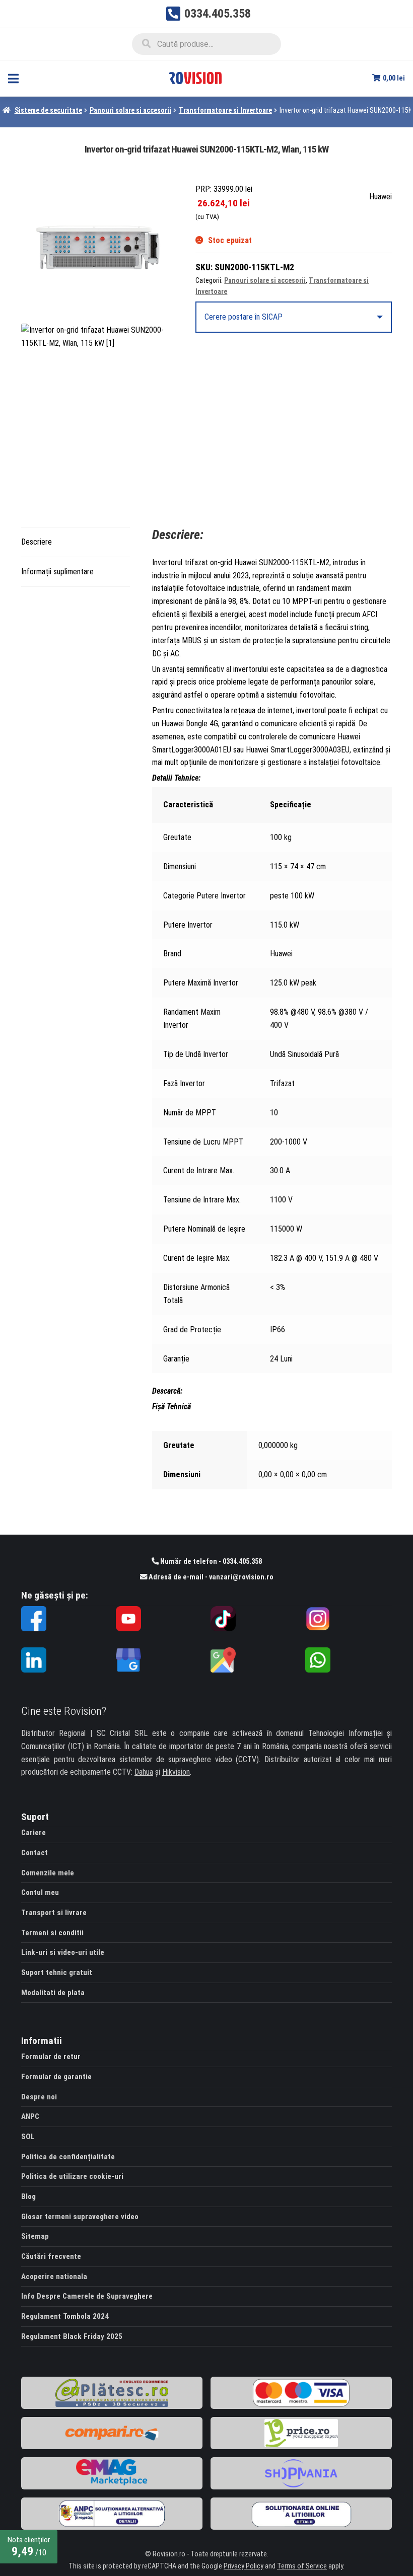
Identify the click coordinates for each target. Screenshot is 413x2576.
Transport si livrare (54, 1913)
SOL (28, 2137)
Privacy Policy (244, 2566)
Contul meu (40, 1892)
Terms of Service (302, 2566)
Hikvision (176, 1772)
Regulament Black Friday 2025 (72, 2336)
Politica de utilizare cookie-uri (72, 2176)
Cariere (33, 1833)
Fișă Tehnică (171, 1407)
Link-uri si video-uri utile (63, 1952)
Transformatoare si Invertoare (225, 110)
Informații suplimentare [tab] (57, 572)
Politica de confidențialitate (68, 2157)
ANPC (30, 2116)
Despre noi (39, 2097)
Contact (35, 1853)
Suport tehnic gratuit (57, 1973)
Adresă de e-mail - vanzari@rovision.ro (210, 1577)
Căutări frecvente (51, 2256)
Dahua (144, 1772)
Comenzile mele (48, 1873)
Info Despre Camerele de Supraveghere (87, 2296)
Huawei (381, 197)
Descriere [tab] (37, 542)
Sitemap (35, 2236)
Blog (28, 2196)
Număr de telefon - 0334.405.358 (210, 1562)
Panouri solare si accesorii (130, 110)
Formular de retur (51, 2057)
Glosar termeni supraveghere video (80, 2217)
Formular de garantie (56, 2077)
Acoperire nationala (54, 2277)
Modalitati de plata (53, 1993)
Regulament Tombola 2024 (65, 2316)
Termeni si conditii (52, 1933)
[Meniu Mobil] (13, 78)
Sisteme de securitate (48, 110)
